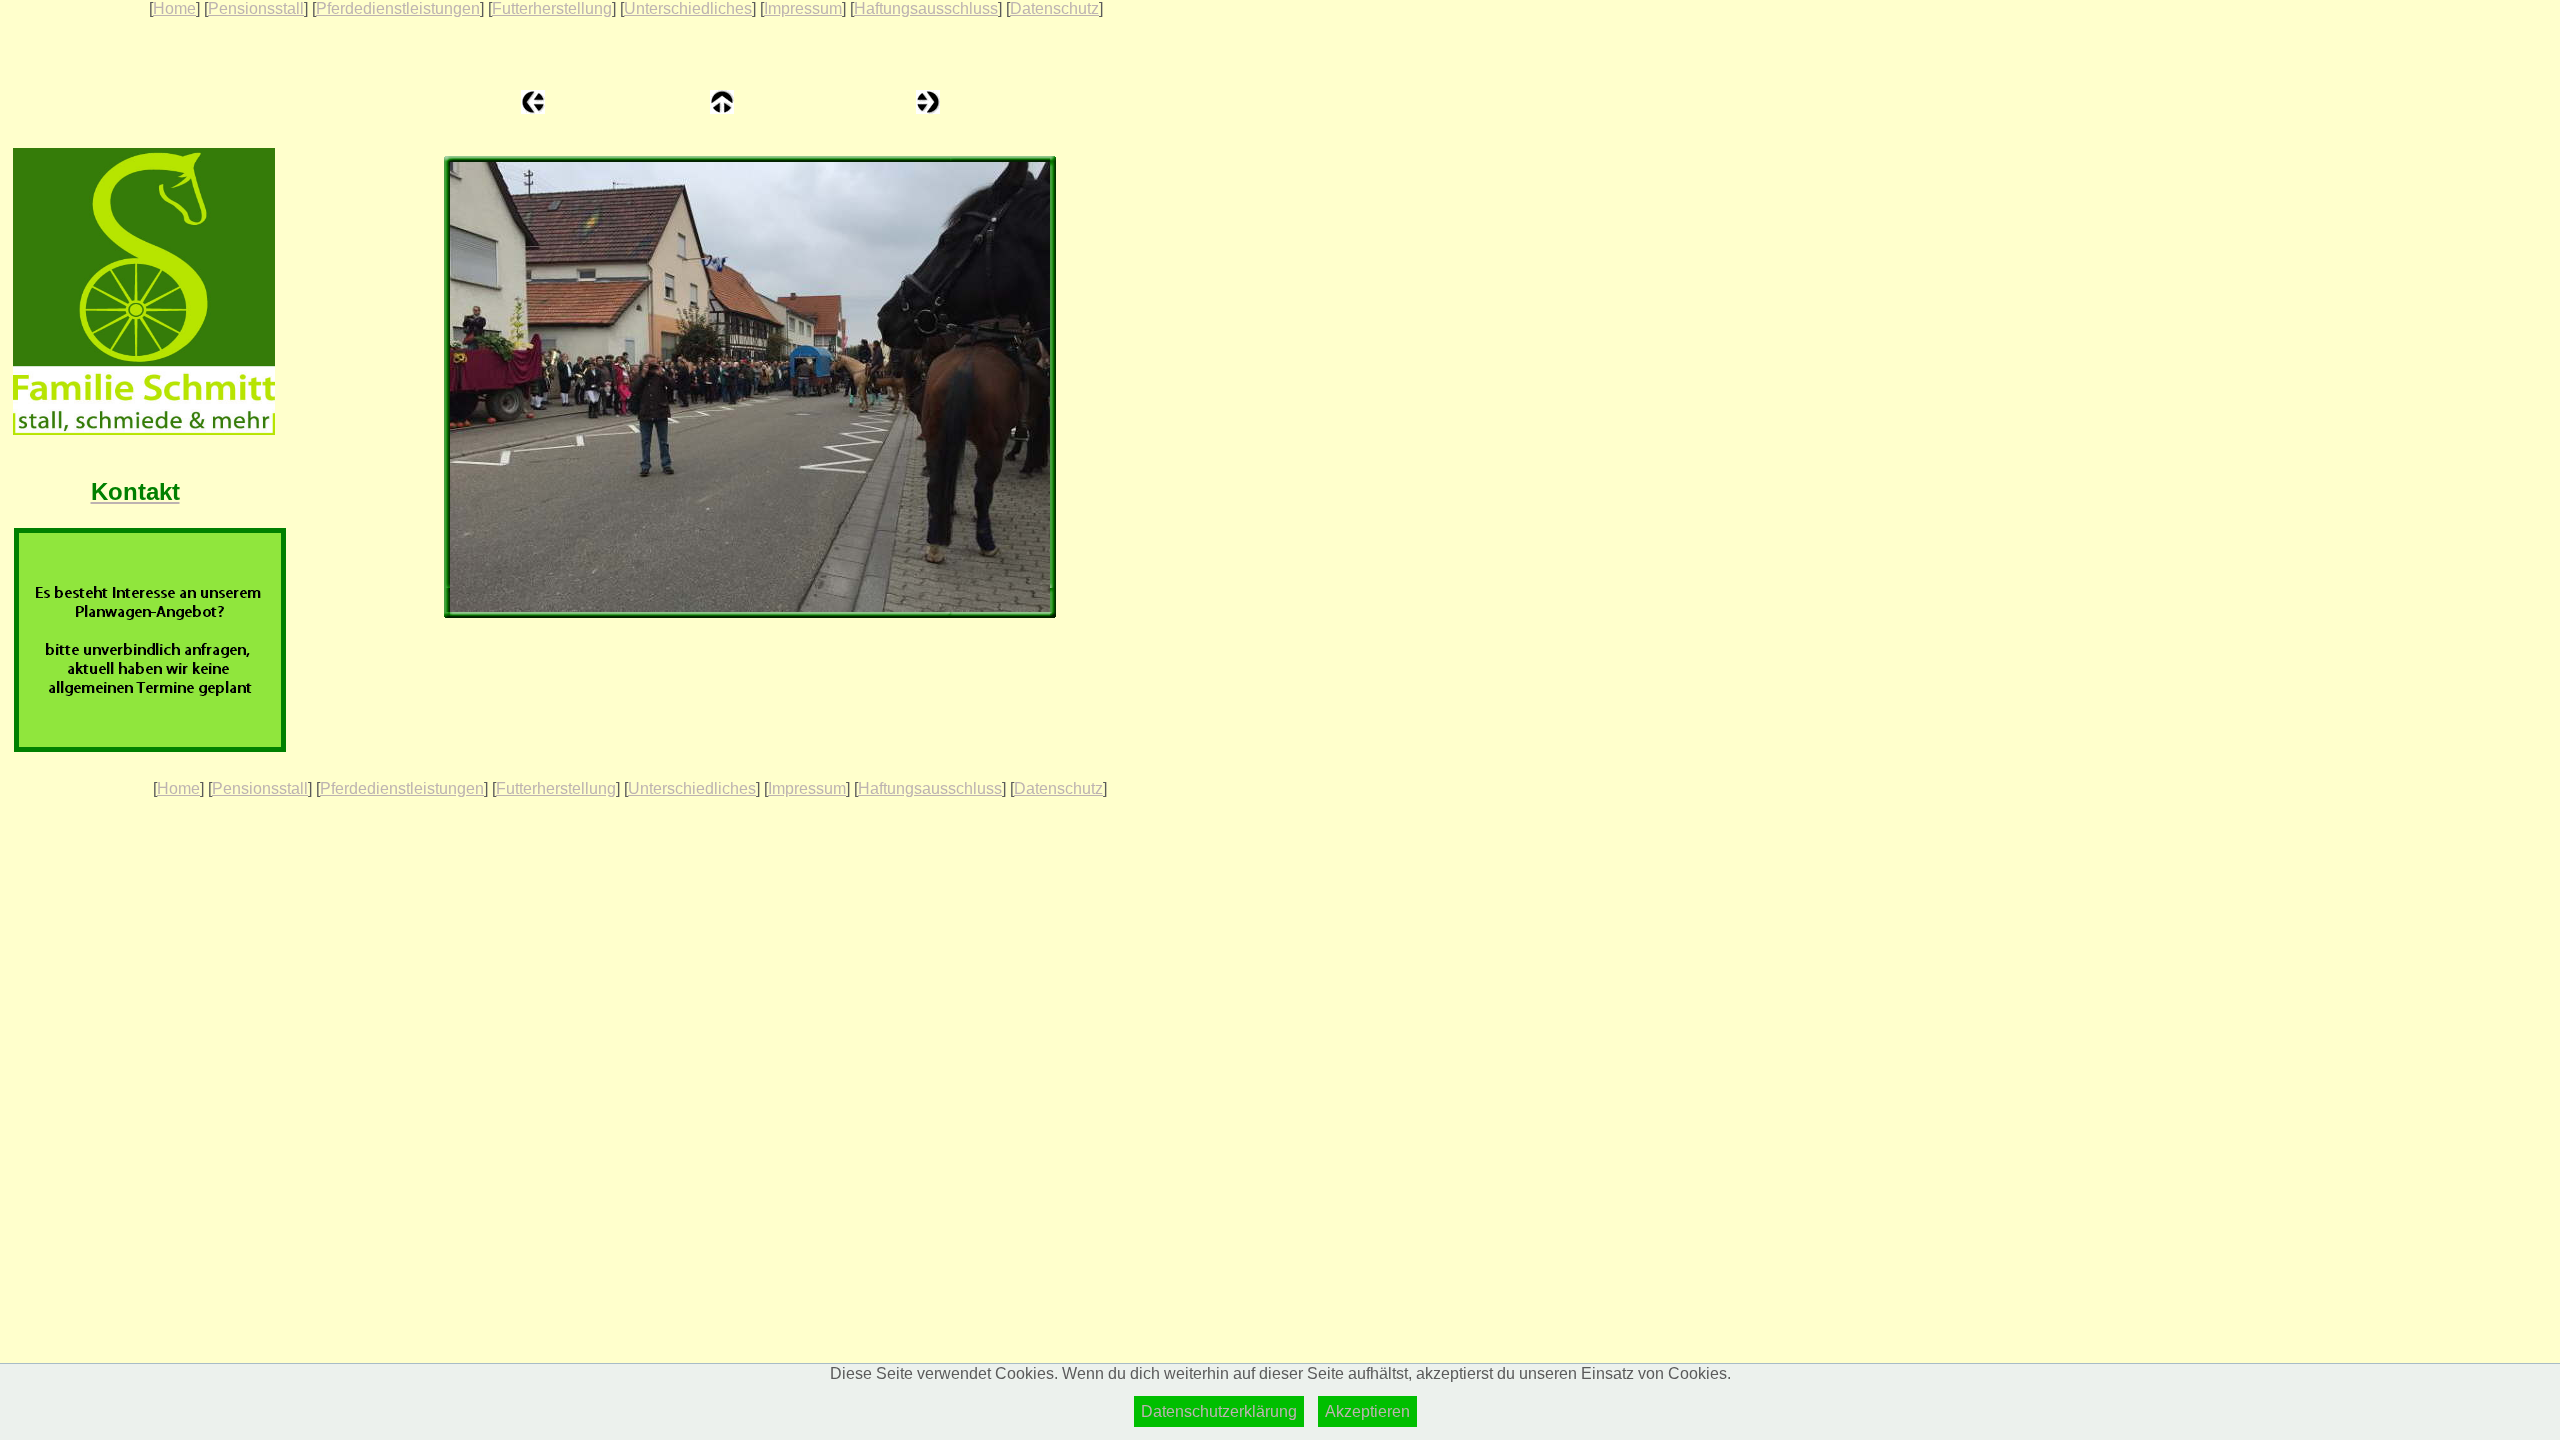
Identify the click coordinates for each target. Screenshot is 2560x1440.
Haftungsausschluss (926, 8)
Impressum (803, 8)
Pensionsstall (256, 8)
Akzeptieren (1367, 1411)
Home (174, 8)
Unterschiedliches (688, 8)
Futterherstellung (552, 8)
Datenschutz (1054, 8)
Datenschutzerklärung (1219, 1411)
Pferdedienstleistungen (398, 8)
